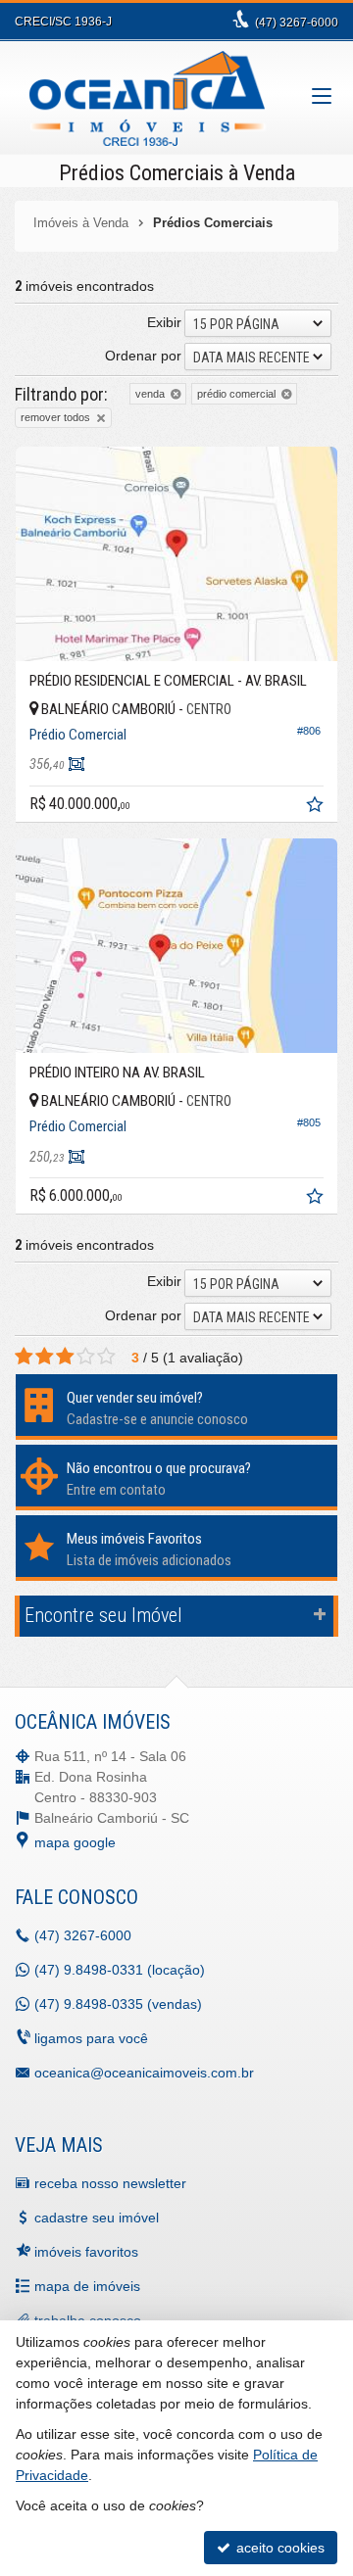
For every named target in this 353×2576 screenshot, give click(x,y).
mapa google (75, 1842)
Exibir (164, 322)
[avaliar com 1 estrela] (24, 1357)
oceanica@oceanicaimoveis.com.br (144, 2073)
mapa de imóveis (87, 2286)
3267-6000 (297, 23)
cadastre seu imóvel (97, 2218)
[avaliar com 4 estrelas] (86, 1357)
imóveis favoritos (86, 2252)
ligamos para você (91, 2038)
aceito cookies (278, 2548)
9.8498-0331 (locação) (120, 1970)
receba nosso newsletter (110, 2183)
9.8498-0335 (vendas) (118, 2004)
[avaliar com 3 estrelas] (65, 1357)
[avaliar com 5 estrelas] (106, 1357)
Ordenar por (143, 356)
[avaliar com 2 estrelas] (45, 1357)
